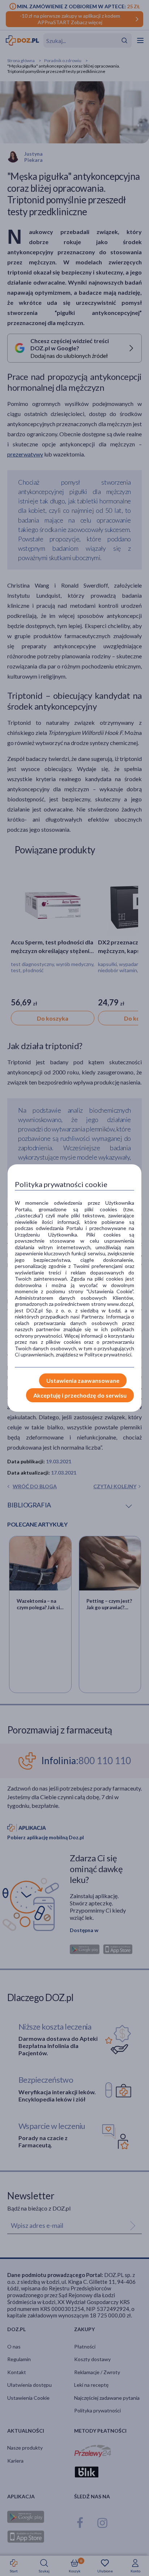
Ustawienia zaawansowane (83, 1380)
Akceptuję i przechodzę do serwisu (80, 1395)
